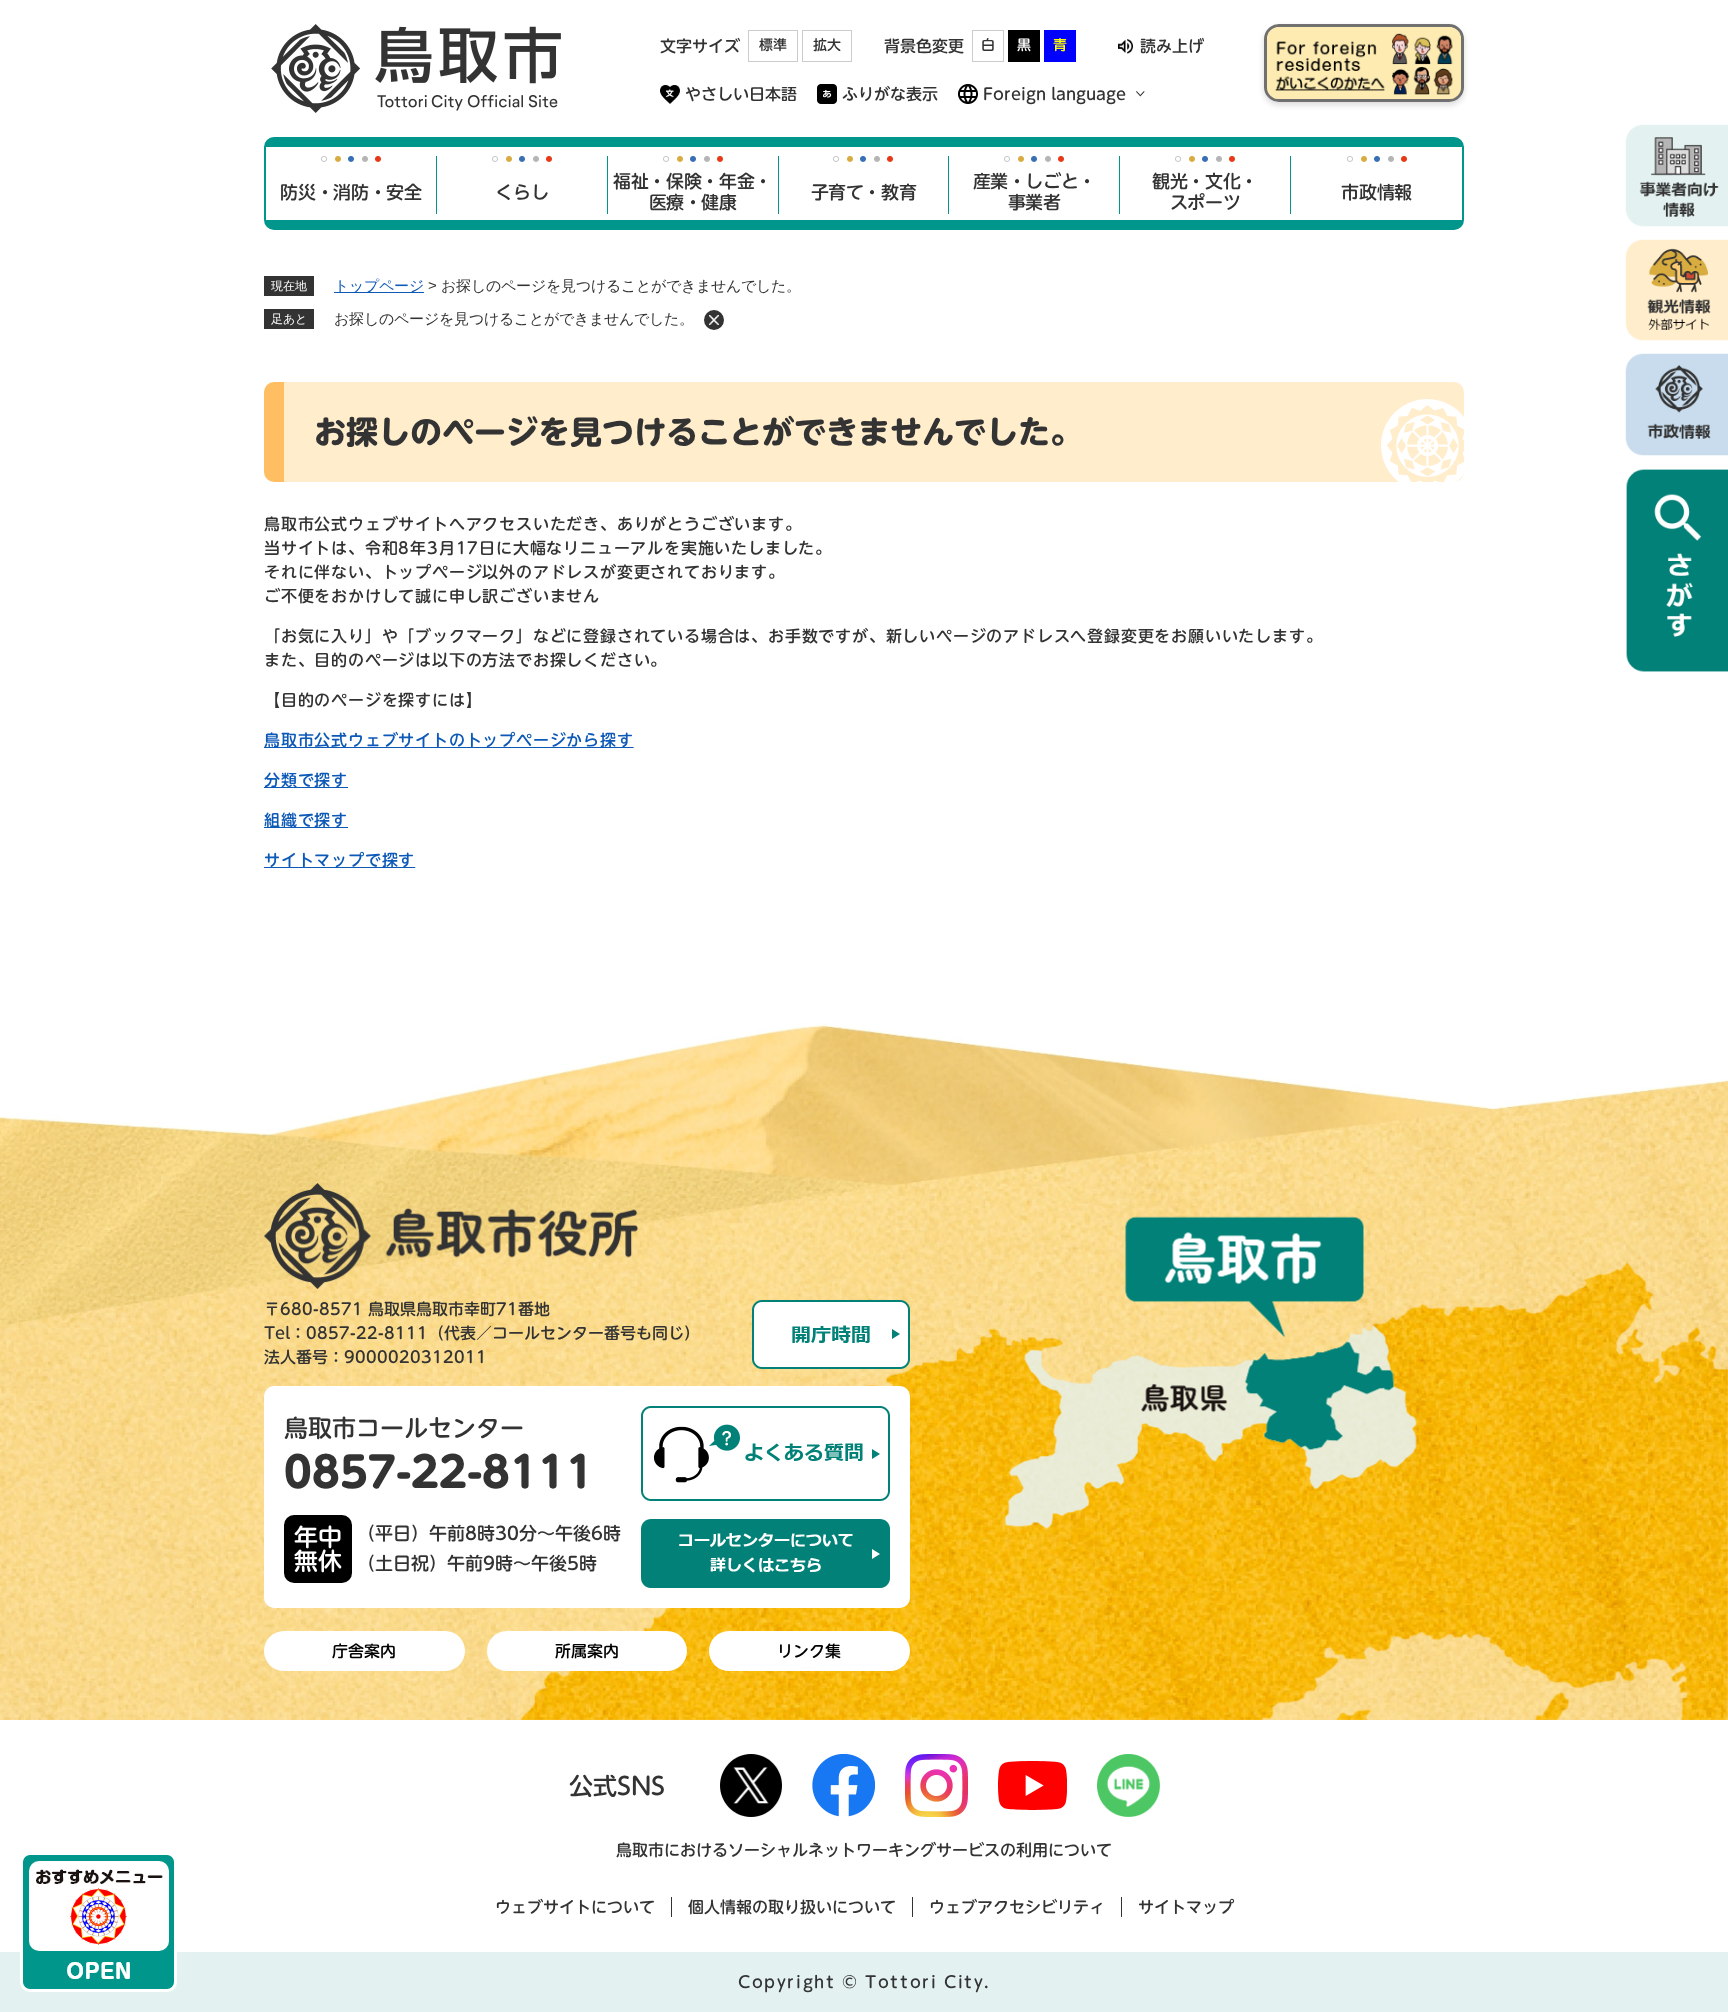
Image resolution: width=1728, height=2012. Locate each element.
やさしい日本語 (741, 94)
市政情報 (1376, 192)
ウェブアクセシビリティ (1017, 1907)
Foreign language (1054, 94)
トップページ (379, 285)
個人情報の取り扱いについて (792, 1907)
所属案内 (587, 1651)
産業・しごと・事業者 (1034, 192)
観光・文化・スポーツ (1205, 192)
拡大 (827, 45)
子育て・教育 (864, 192)
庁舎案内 (364, 1651)
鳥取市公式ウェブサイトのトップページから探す (449, 740)
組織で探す (306, 820)
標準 (773, 45)
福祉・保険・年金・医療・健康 (692, 192)
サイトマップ (1186, 1907)
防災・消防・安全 (350, 192)
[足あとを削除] (714, 320)
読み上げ (1172, 46)
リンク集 (809, 1651)
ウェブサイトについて (575, 1907)
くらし (521, 192)
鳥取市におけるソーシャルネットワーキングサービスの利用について (864, 1850)
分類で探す (306, 780)
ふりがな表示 (890, 94)
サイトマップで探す (339, 860)
